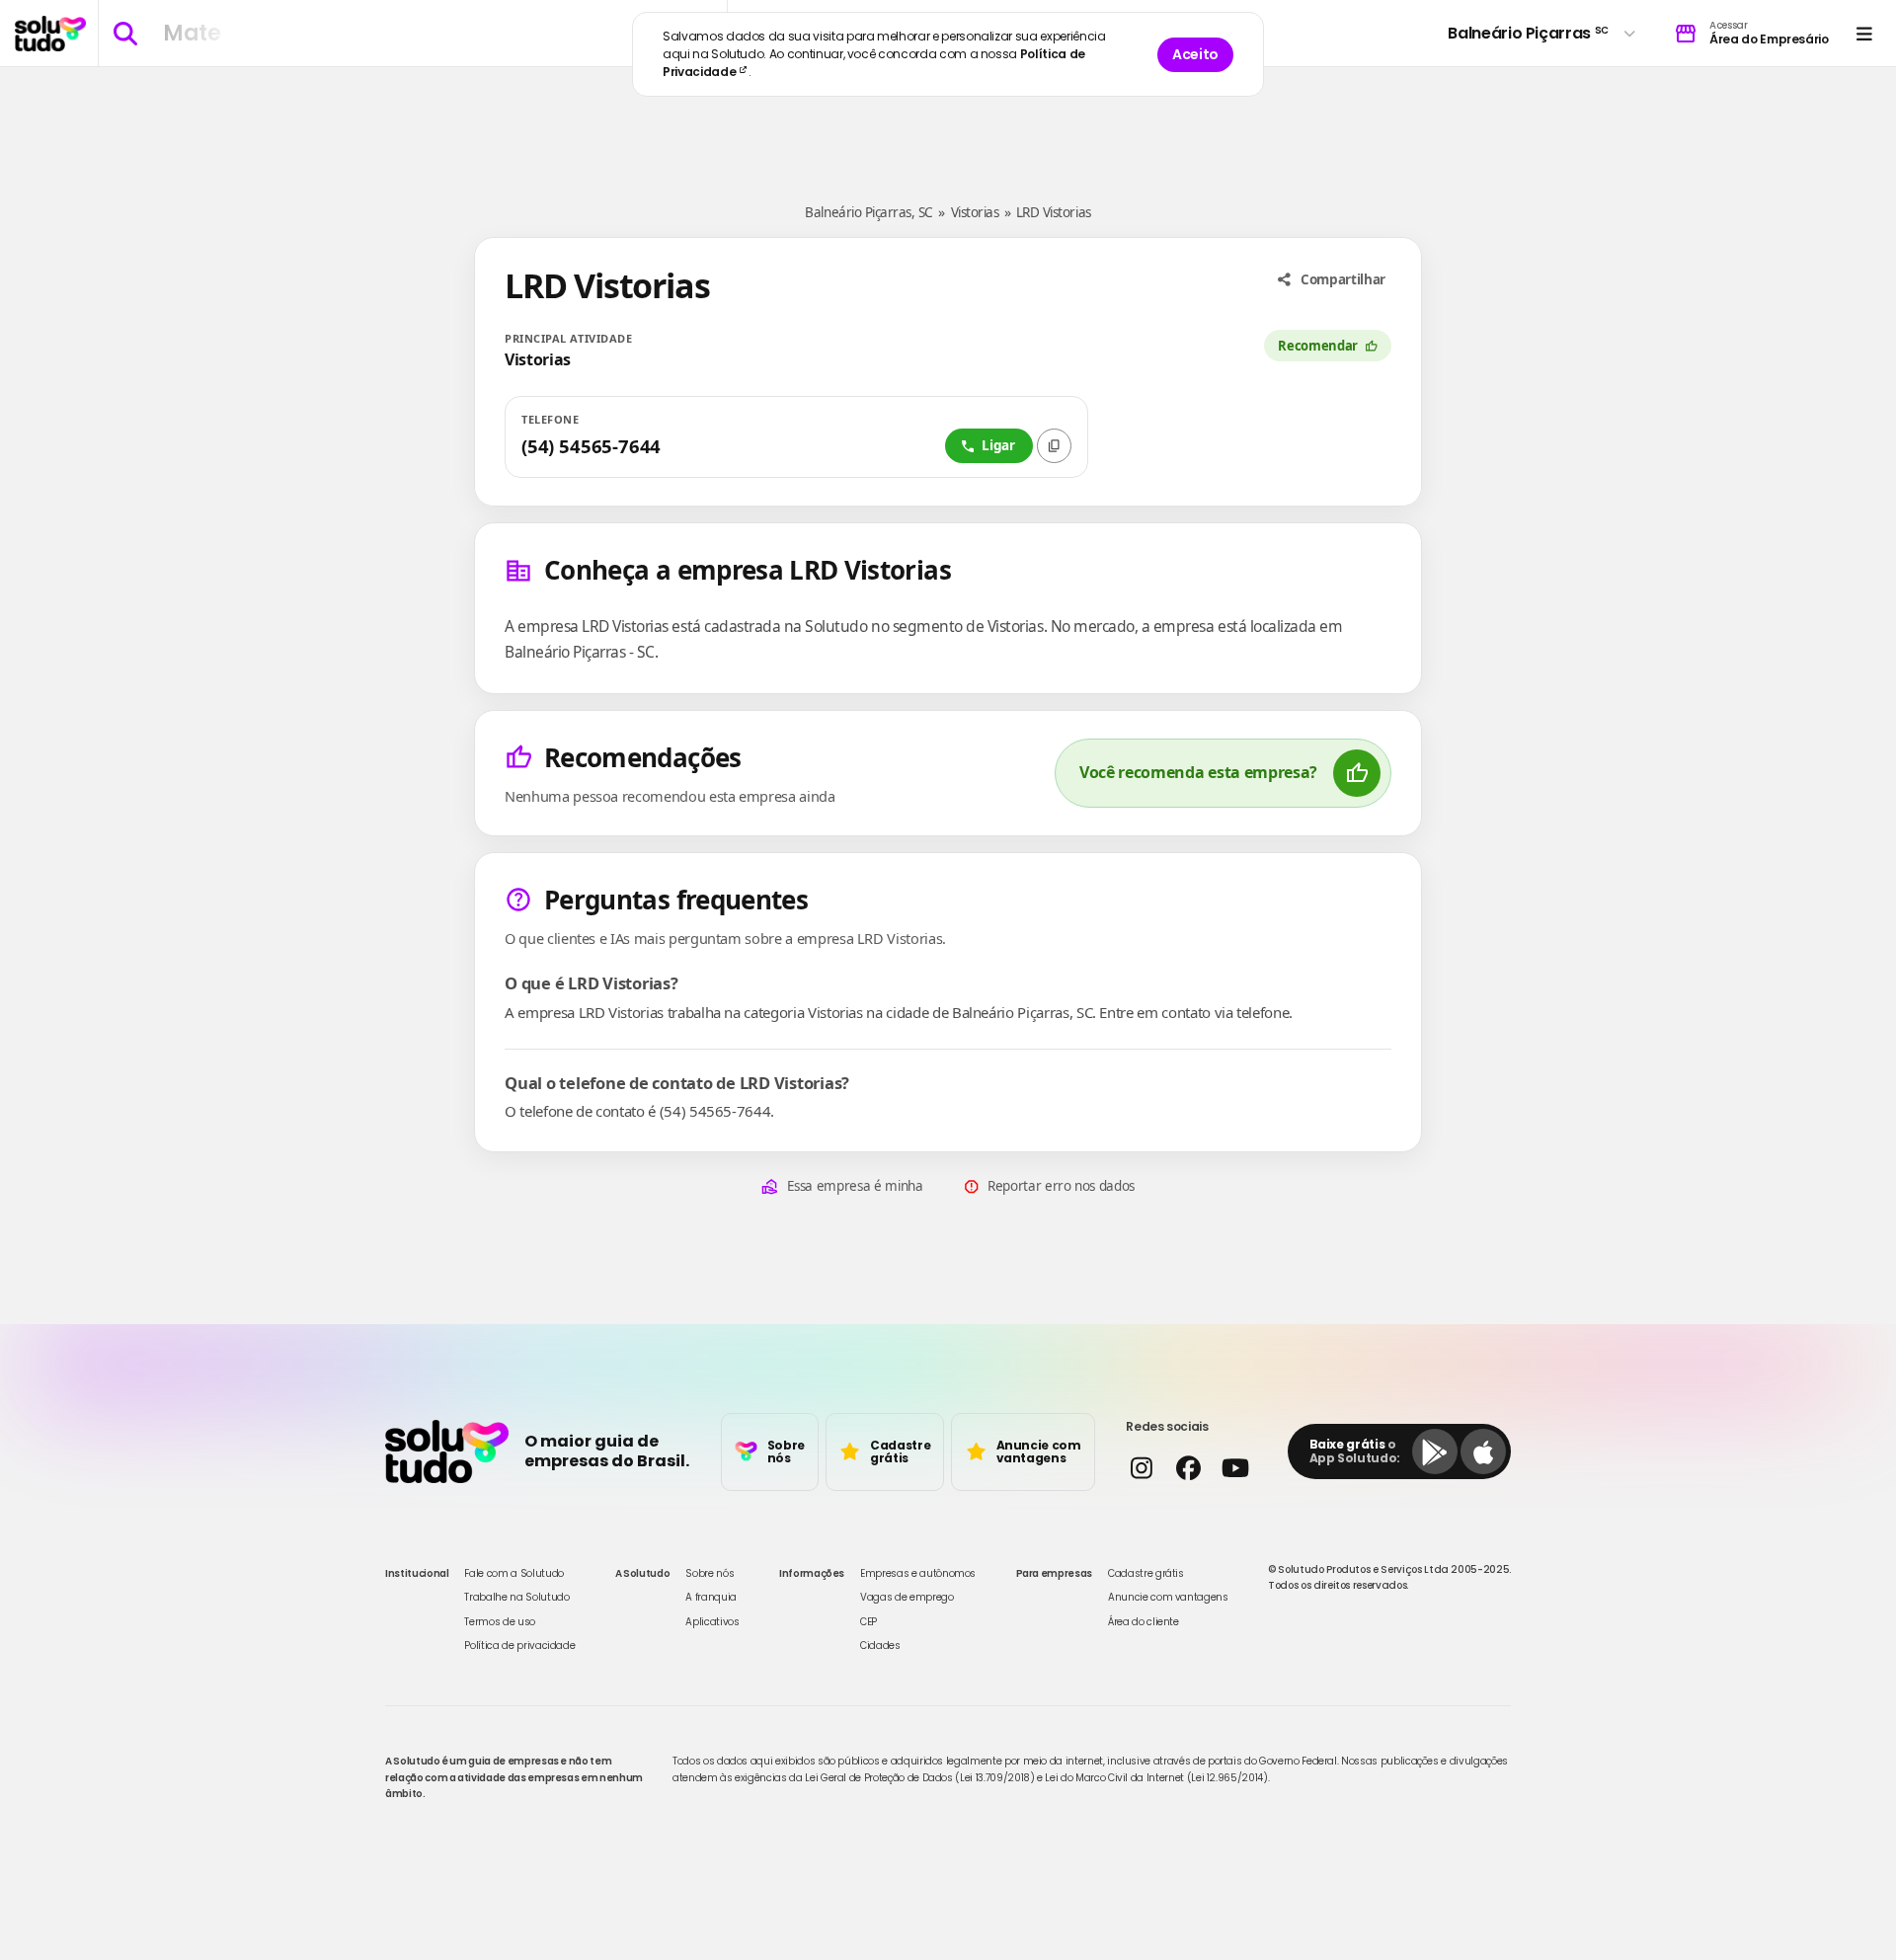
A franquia (711, 1597)
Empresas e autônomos (918, 1573)
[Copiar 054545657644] (1054, 446)
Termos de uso (499, 1622)
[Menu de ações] (1864, 33)
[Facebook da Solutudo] (1187, 1468)
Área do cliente (1144, 1622)
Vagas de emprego (907, 1597)
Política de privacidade (519, 1646)
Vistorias (975, 212)
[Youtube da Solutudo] (1235, 1468)
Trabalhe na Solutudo (516, 1597)
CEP (869, 1622)
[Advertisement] (948, 126)
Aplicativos (712, 1622)
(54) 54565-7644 (591, 446)
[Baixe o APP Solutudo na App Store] (1483, 1451)
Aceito (1195, 54)
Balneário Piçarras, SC (869, 212)
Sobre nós (710, 1573)
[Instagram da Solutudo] (1141, 1468)
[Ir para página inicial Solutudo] (50, 34)
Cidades (880, 1646)
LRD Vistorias (1054, 212)
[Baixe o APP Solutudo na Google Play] (1435, 1451)
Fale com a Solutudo (513, 1573)
